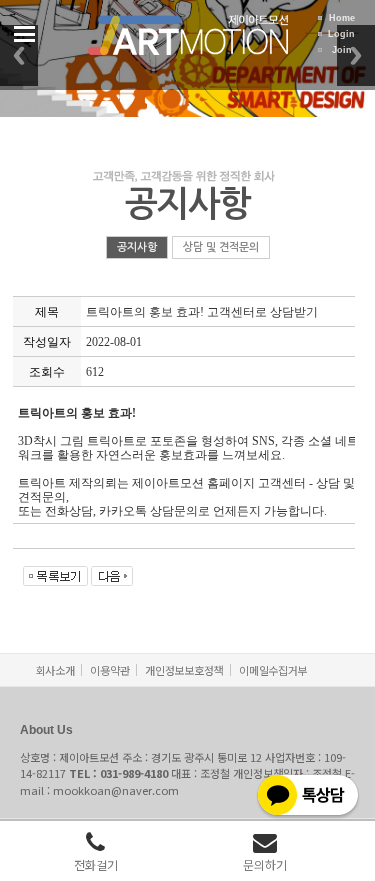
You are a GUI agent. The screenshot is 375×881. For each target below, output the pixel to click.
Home (342, 18)
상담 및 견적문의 (221, 247)
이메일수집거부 (273, 670)
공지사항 (137, 247)
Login (341, 34)
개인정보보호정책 (184, 670)
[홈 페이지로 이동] (188, 44)
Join (342, 50)
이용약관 (109, 670)
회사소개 (55, 670)
